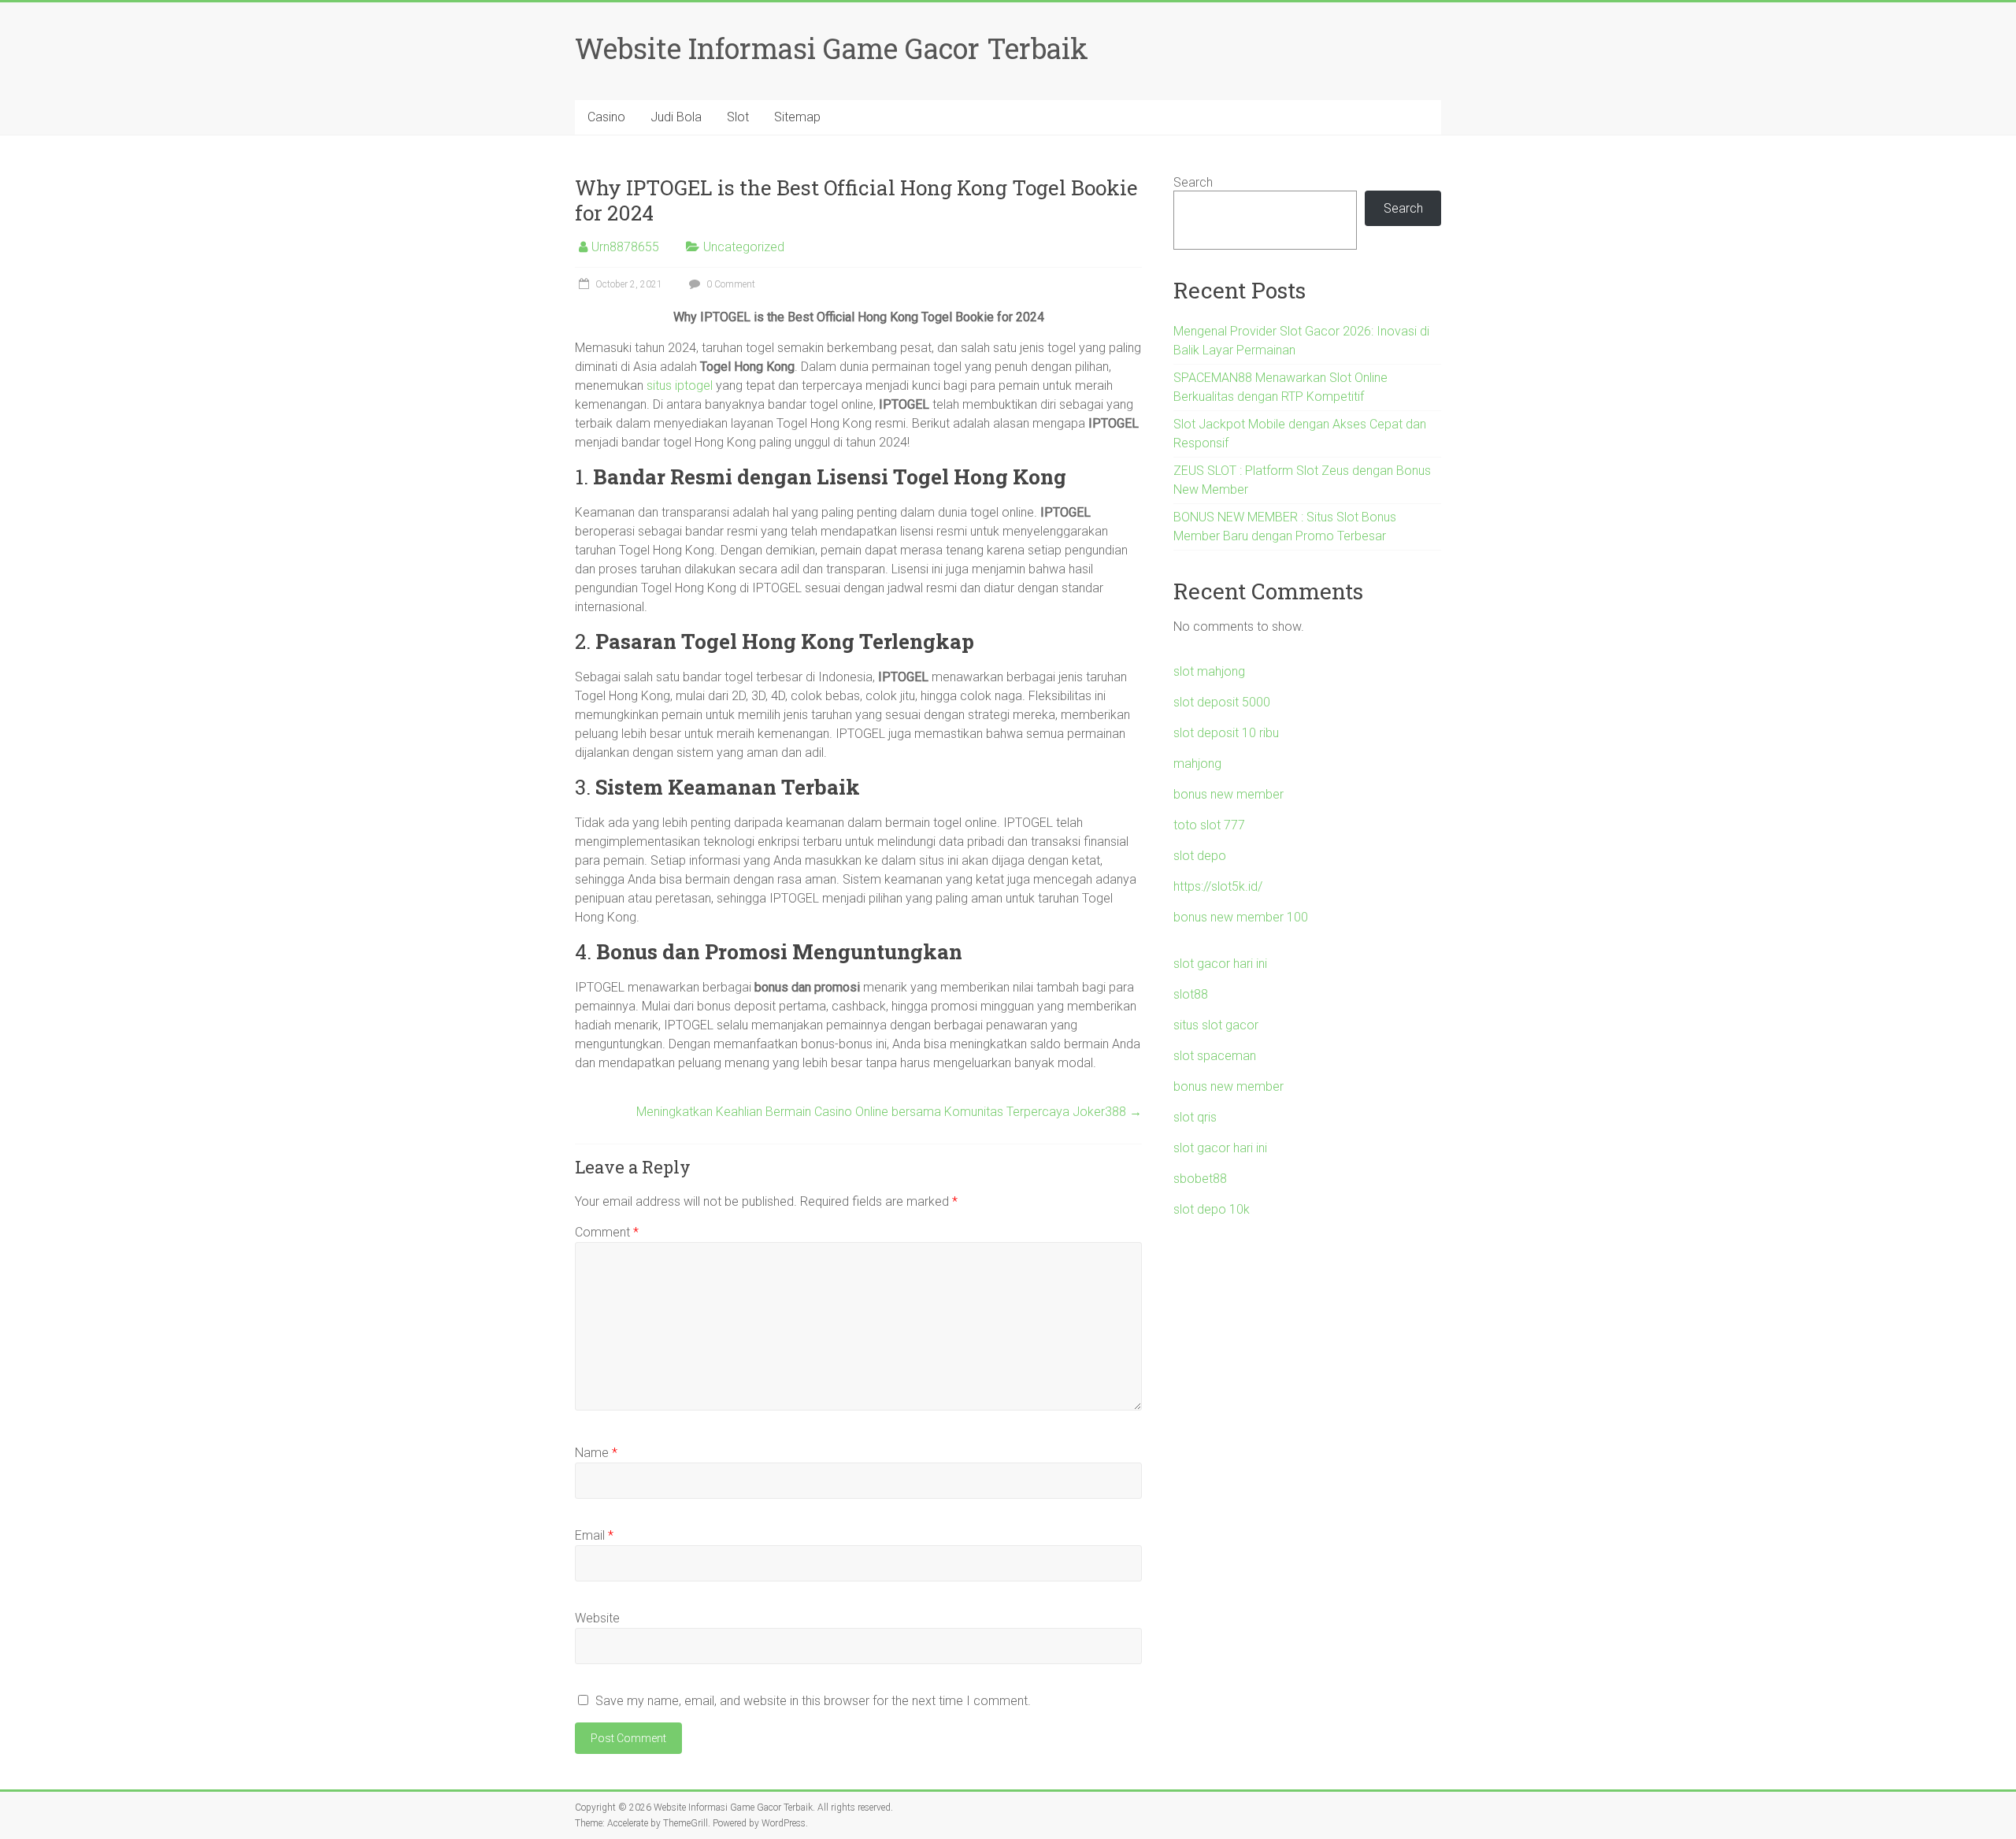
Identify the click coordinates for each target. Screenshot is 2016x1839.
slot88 (1191, 994)
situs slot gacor (1216, 1025)
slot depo (1200, 856)
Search (1193, 182)
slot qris (1195, 1117)
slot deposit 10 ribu (1226, 733)
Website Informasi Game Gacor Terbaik (832, 48)
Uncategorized (744, 247)
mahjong (1197, 764)
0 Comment (730, 284)
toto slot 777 (1209, 825)
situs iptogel (680, 386)
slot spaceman (1215, 1056)
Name (596, 1453)
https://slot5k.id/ (1218, 886)
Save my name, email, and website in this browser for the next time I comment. (813, 1701)
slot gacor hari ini (1220, 964)
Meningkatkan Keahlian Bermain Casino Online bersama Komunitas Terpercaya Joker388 (889, 1112)
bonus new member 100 (1241, 917)
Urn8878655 (625, 247)
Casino (606, 117)
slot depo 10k (1212, 1209)
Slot (738, 117)
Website (597, 1618)
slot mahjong (1209, 671)
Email (594, 1535)
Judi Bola (676, 117)
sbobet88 (1200, 1179)
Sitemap (797, 117)
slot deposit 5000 (1222, 702)
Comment (607, 1232)
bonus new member (1228, 794)
